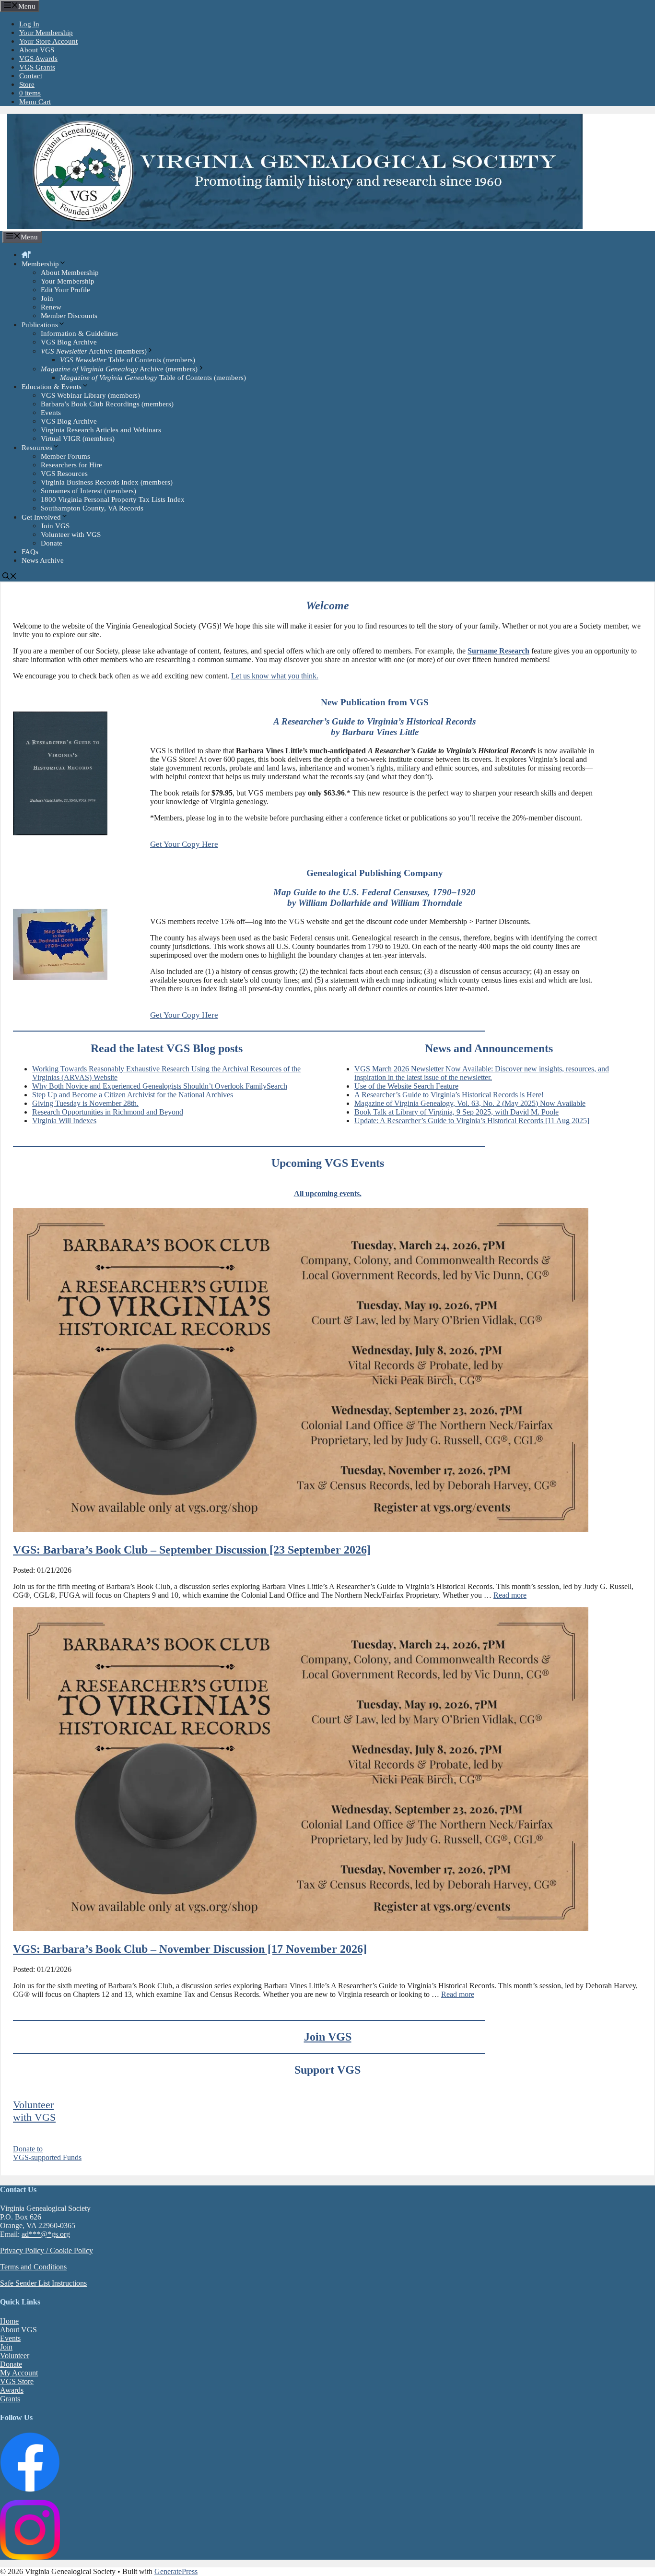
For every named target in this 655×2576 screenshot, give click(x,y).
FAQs (30, 552)
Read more (510, 1595)
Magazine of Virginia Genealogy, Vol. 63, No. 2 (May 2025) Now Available (470, 1103)
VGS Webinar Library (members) (90, 395)
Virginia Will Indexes (64, 1121)
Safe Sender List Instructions (43, 2283)
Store (27, 84)
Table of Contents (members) (128, 360)
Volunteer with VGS (71, 534)
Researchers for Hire (71, 465)
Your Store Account (48, 41)
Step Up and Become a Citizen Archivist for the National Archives (133, 1095)
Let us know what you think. (275, 676)
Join (47, 298)
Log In (29, 24)
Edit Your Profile (65, 290)
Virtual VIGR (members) (78, 439)
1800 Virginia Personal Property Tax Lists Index (113, 499)
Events (51, 413)
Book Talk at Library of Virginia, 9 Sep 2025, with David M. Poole (456, 1112)
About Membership (70, 273)
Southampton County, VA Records (92, 508)
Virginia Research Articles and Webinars (101, 430)
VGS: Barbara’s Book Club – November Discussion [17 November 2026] (190, 1949)
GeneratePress (176, 2571)
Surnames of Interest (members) (88, 491)
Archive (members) (94, 351)
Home (9, 2321)
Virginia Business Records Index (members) (107, 482)
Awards (12, 2390)
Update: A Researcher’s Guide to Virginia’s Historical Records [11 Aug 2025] (472, 1121)
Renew (51, 307)
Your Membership (46, 33)
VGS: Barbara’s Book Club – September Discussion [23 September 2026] (192, 1550)
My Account (19, 2373)
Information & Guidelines (79, 333)
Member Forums (65, 456)
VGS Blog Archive (69, 342)
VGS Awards (38, 59)
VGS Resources (64, 474)
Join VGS (55, 526)
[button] (375, 844)
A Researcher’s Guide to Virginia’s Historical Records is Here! (449, 1095)
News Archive (43, 560)
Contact (31, 76)
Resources (37, 448)
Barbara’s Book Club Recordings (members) (107, 404)
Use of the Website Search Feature (406, 1086)
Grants (10, 2399)
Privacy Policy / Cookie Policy (47, 2250)
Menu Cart (35, 102)
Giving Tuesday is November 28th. (85, 1103)
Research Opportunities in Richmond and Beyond (108, 1112)
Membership (40, 264)
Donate (52, 543)
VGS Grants (37, 67)
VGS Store (17, 2381)
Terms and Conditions (33, 2267)
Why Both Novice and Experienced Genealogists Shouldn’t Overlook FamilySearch (160, 1086)
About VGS (37, 50)
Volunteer (15, 2356)
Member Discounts (69, 316)
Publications (40, 325)
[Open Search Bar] (10, 577)
